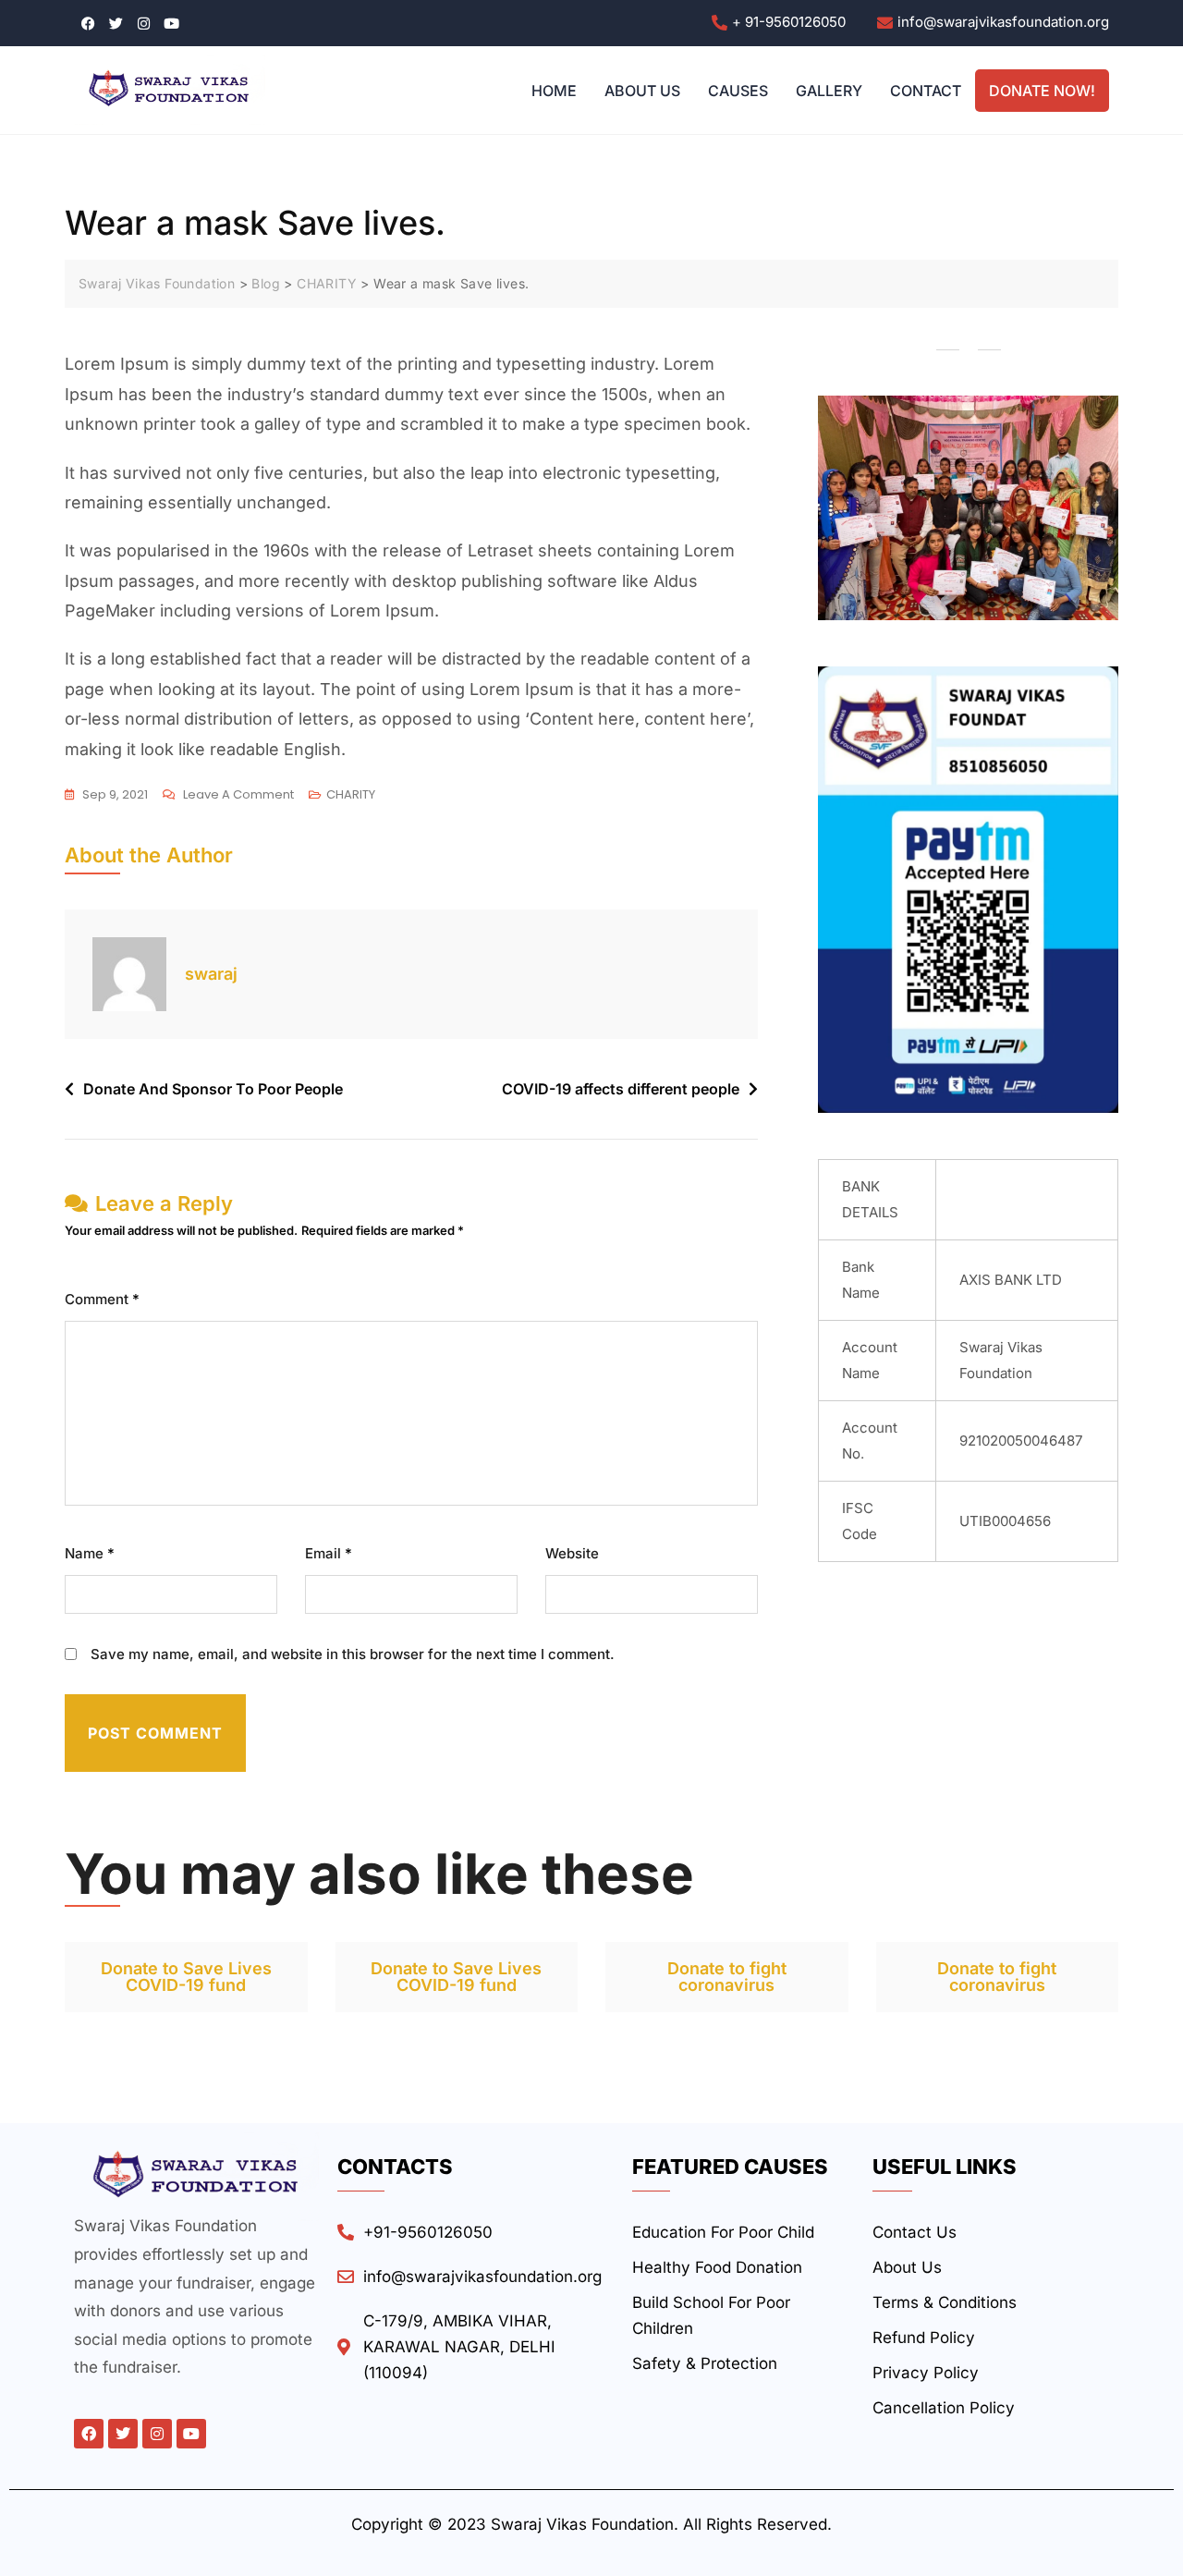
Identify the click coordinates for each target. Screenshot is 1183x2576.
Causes (738, 91)
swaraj (211, 974)
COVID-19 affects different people (621, 1089)
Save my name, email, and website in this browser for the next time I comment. (353, 1654)
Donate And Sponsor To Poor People (213, 1089)
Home (554, 91)
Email (329, 1553)
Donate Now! (1042, 91)
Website (572, 1553)
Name (90, 1553)
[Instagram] (157, 2434)
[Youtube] (191, 2434)
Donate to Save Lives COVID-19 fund (186, 1977)
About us (642, 91)
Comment (102, 1299)
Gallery (829, 91)
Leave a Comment (238, 793)
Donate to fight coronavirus (727, 1977)
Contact (926, 91)
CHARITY (351, 794)
